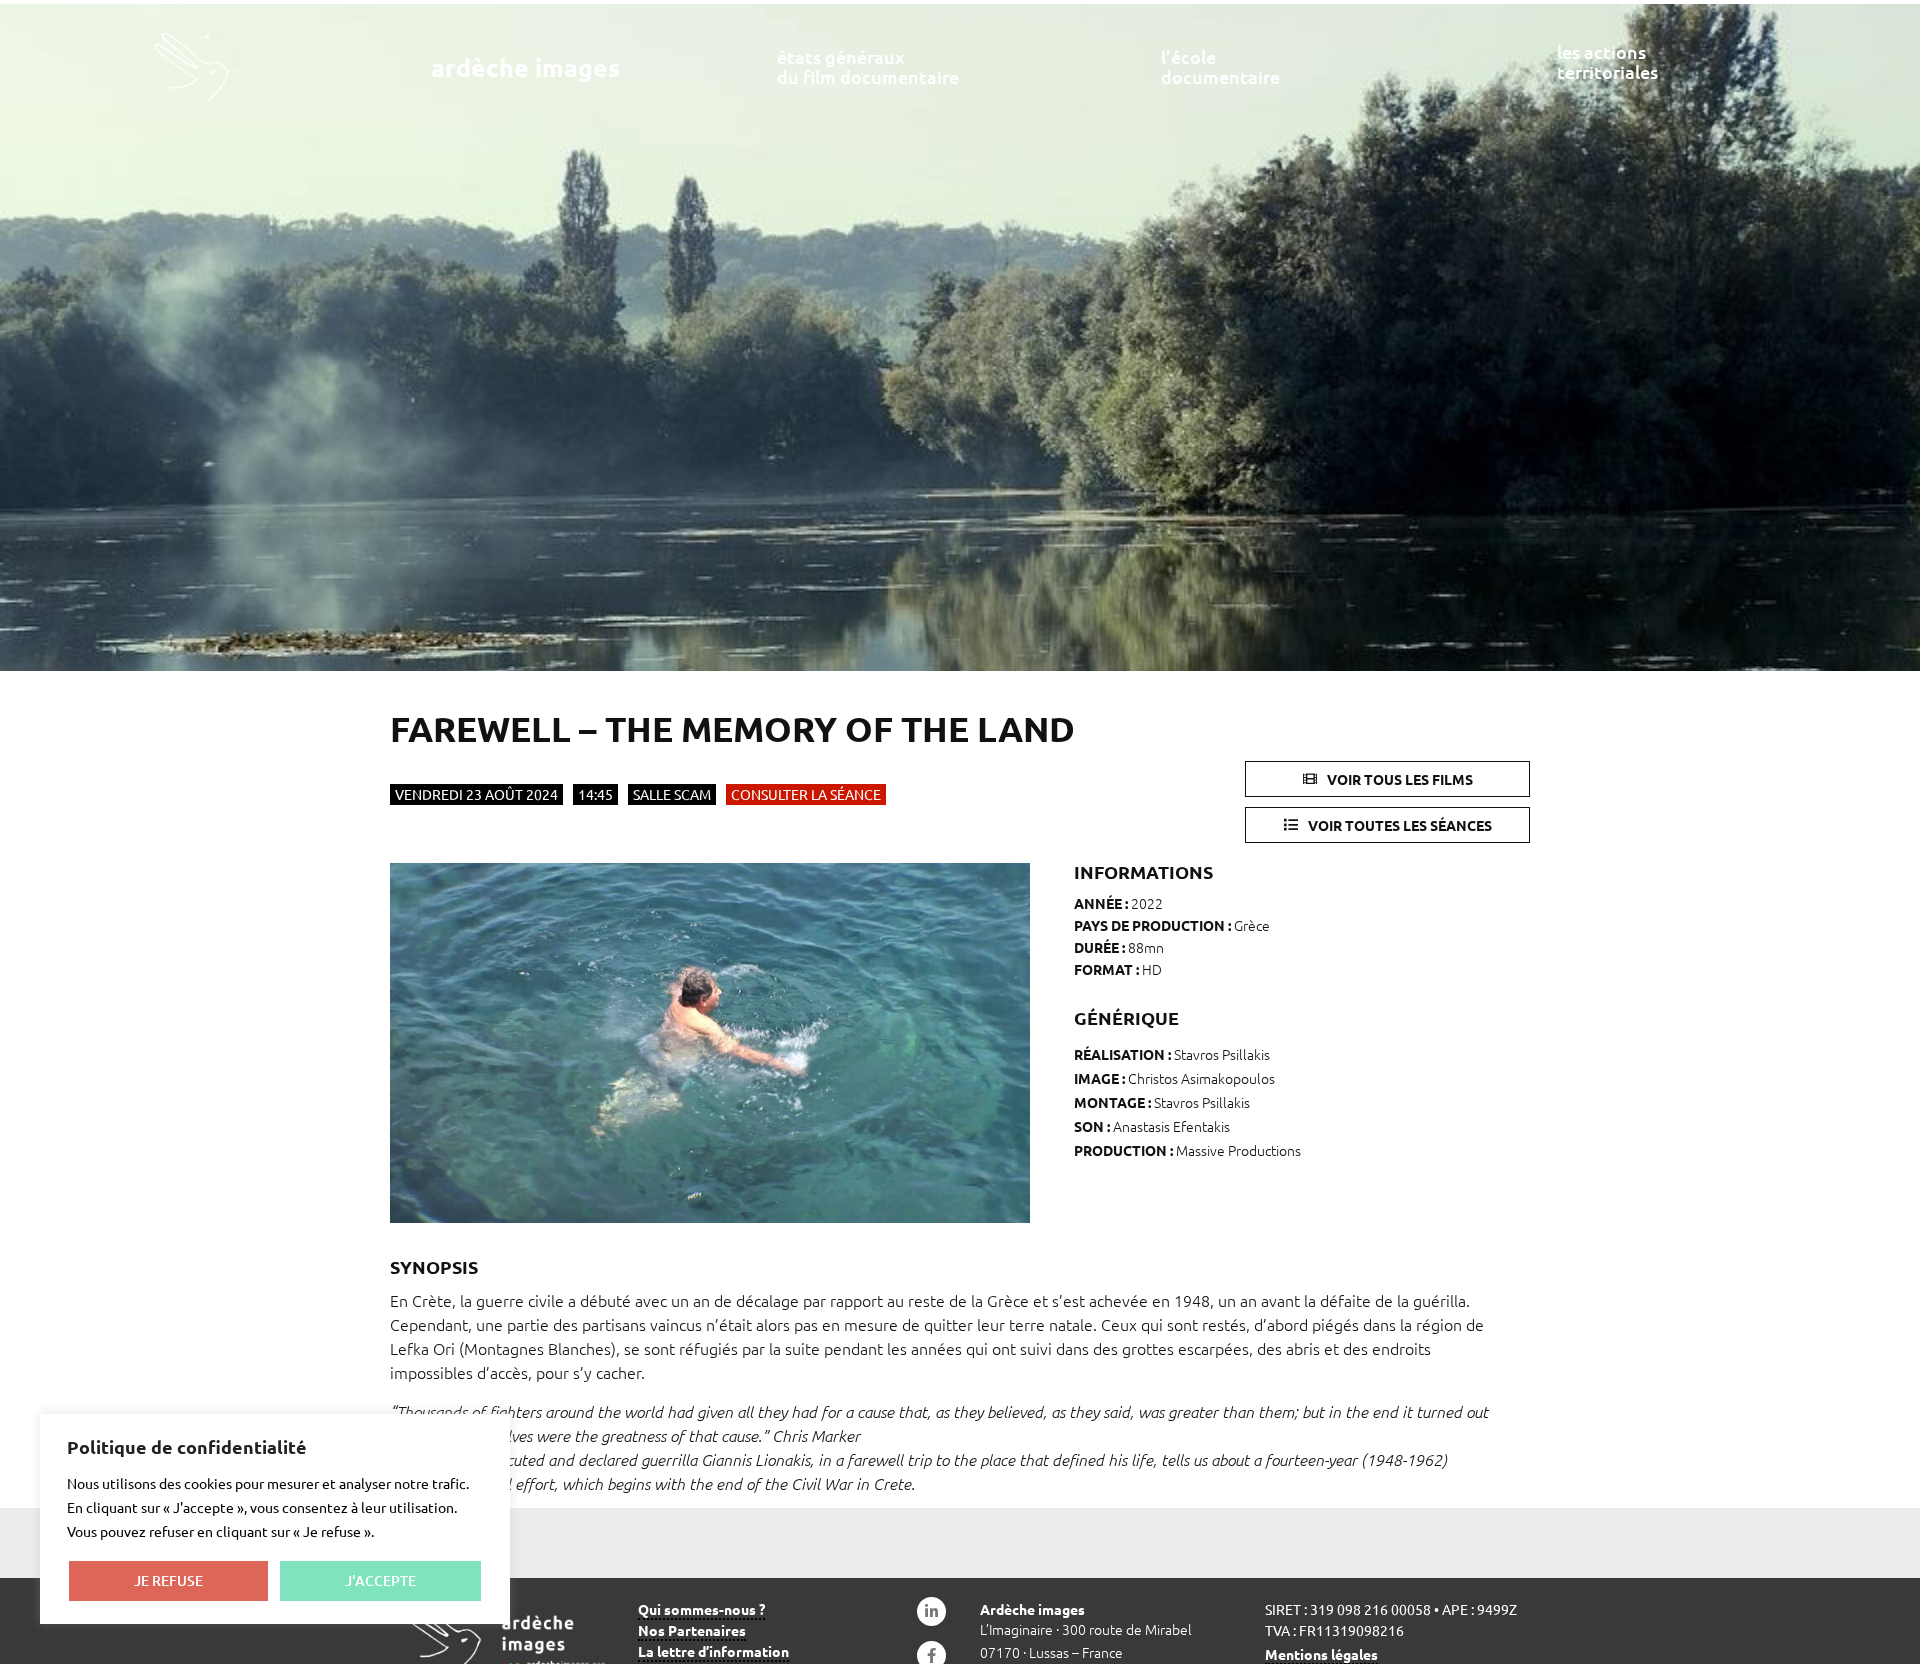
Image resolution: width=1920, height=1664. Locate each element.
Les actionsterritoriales (1607, 61)
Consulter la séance (806, 794)
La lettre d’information (713, 1651)
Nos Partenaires (692, 1630)
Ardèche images (525, 67)
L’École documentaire (1220, 66)
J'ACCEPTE (380, 1580)
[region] (275, 1519)
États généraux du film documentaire (868, 66)
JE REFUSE (168, 1580)
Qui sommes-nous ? (701, 1609)
